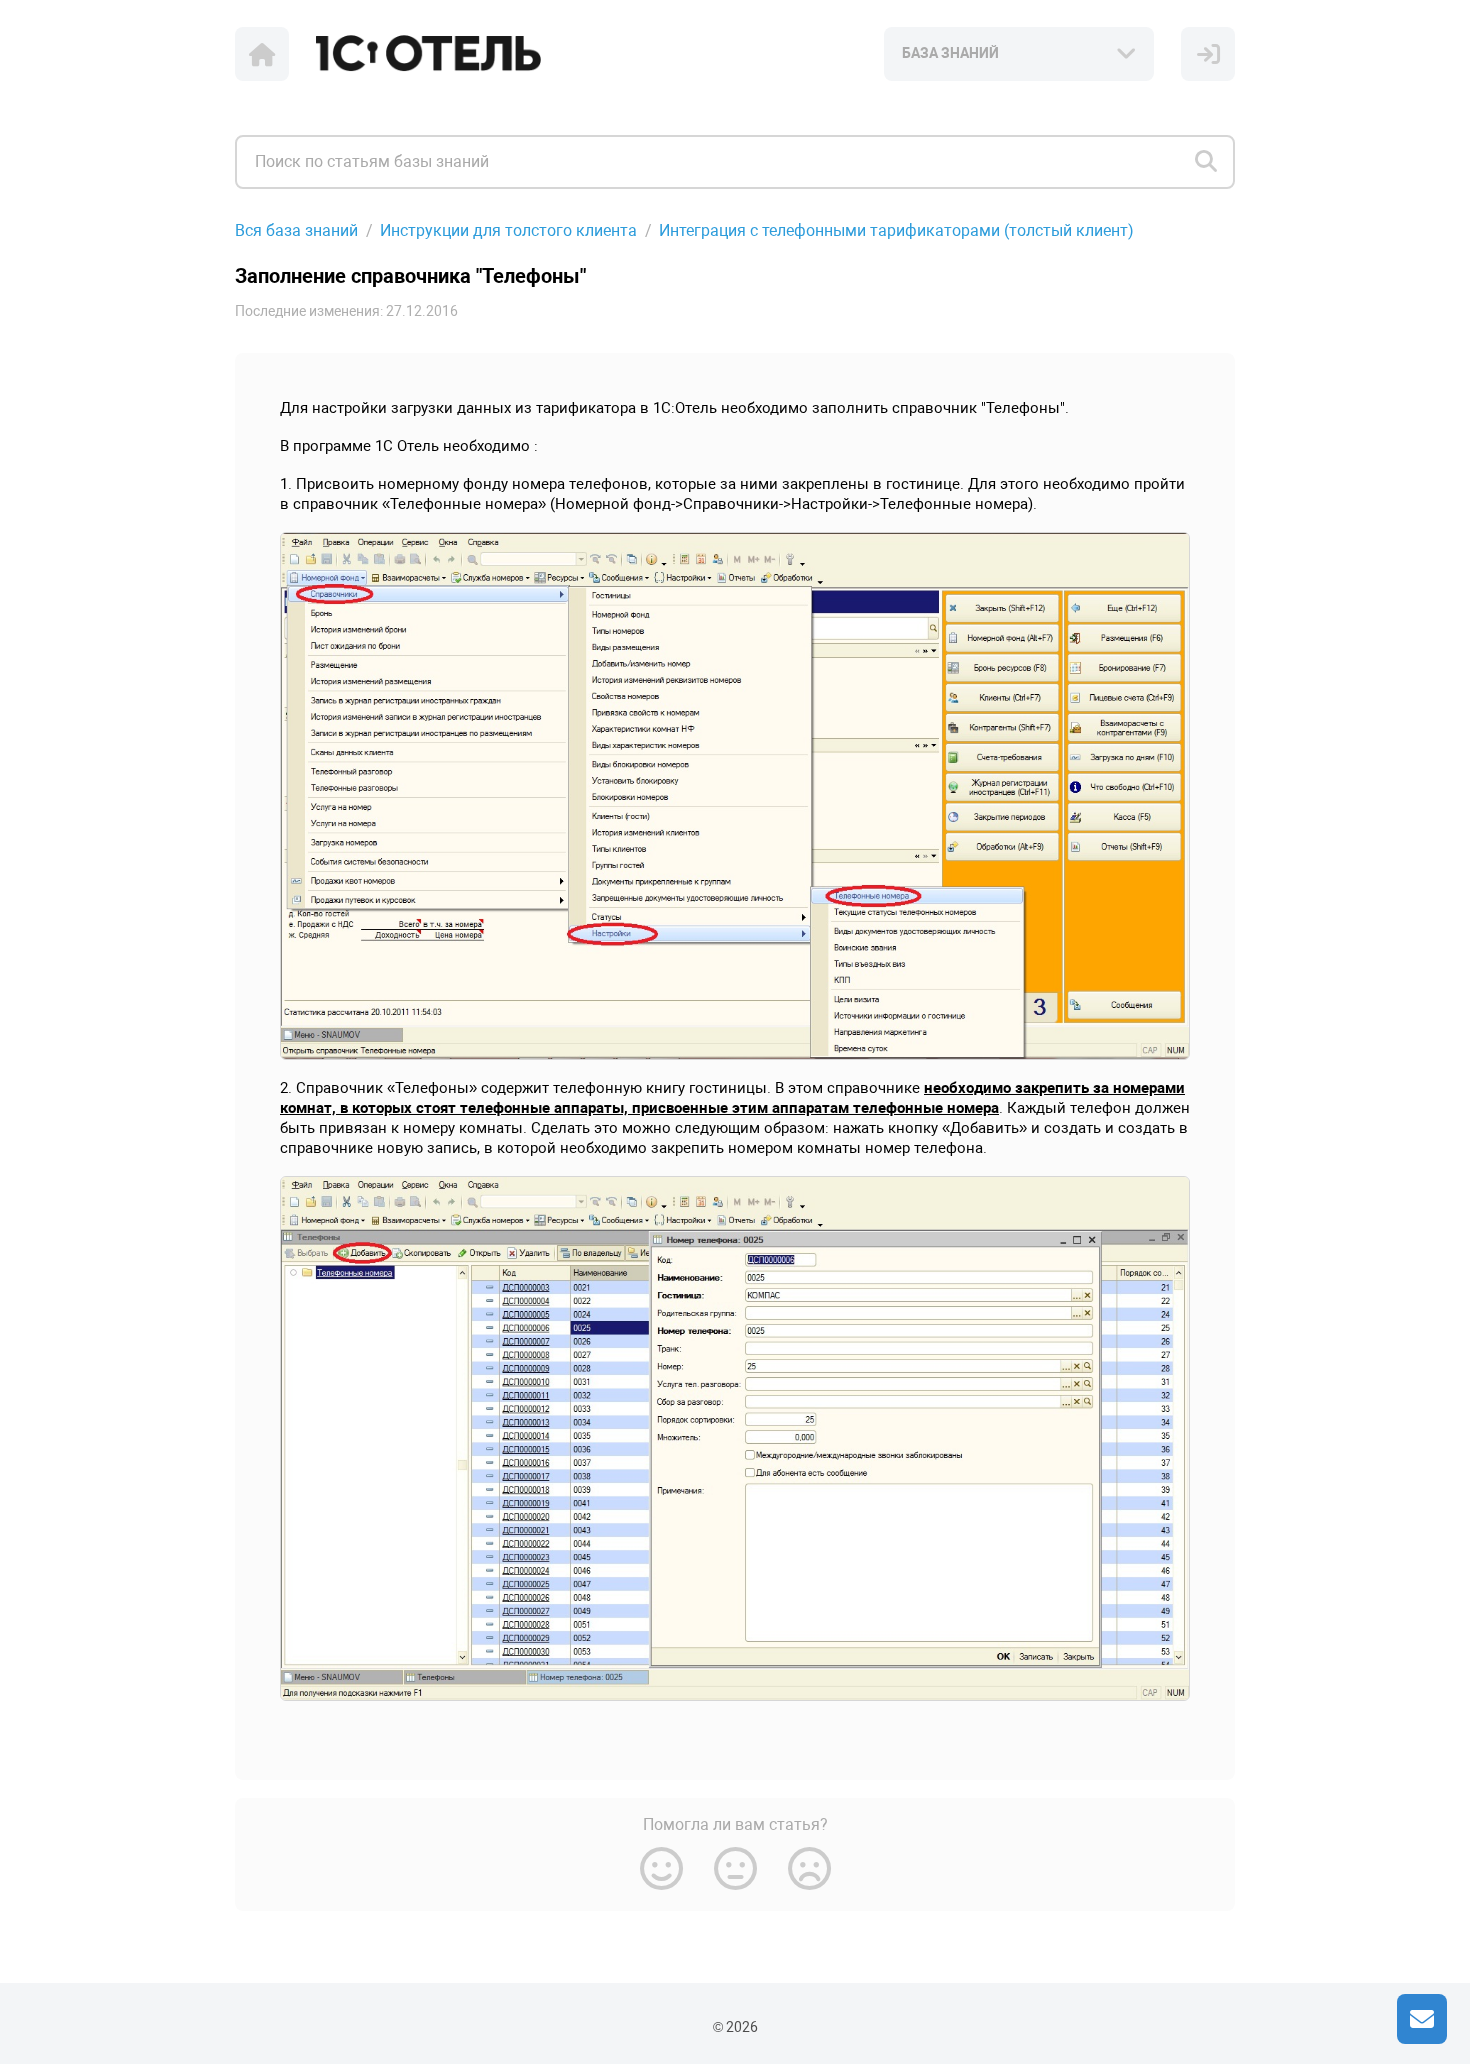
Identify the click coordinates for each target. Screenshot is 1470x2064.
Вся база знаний (296, 230)
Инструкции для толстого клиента (508, 230)
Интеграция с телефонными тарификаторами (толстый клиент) (896, 230)
